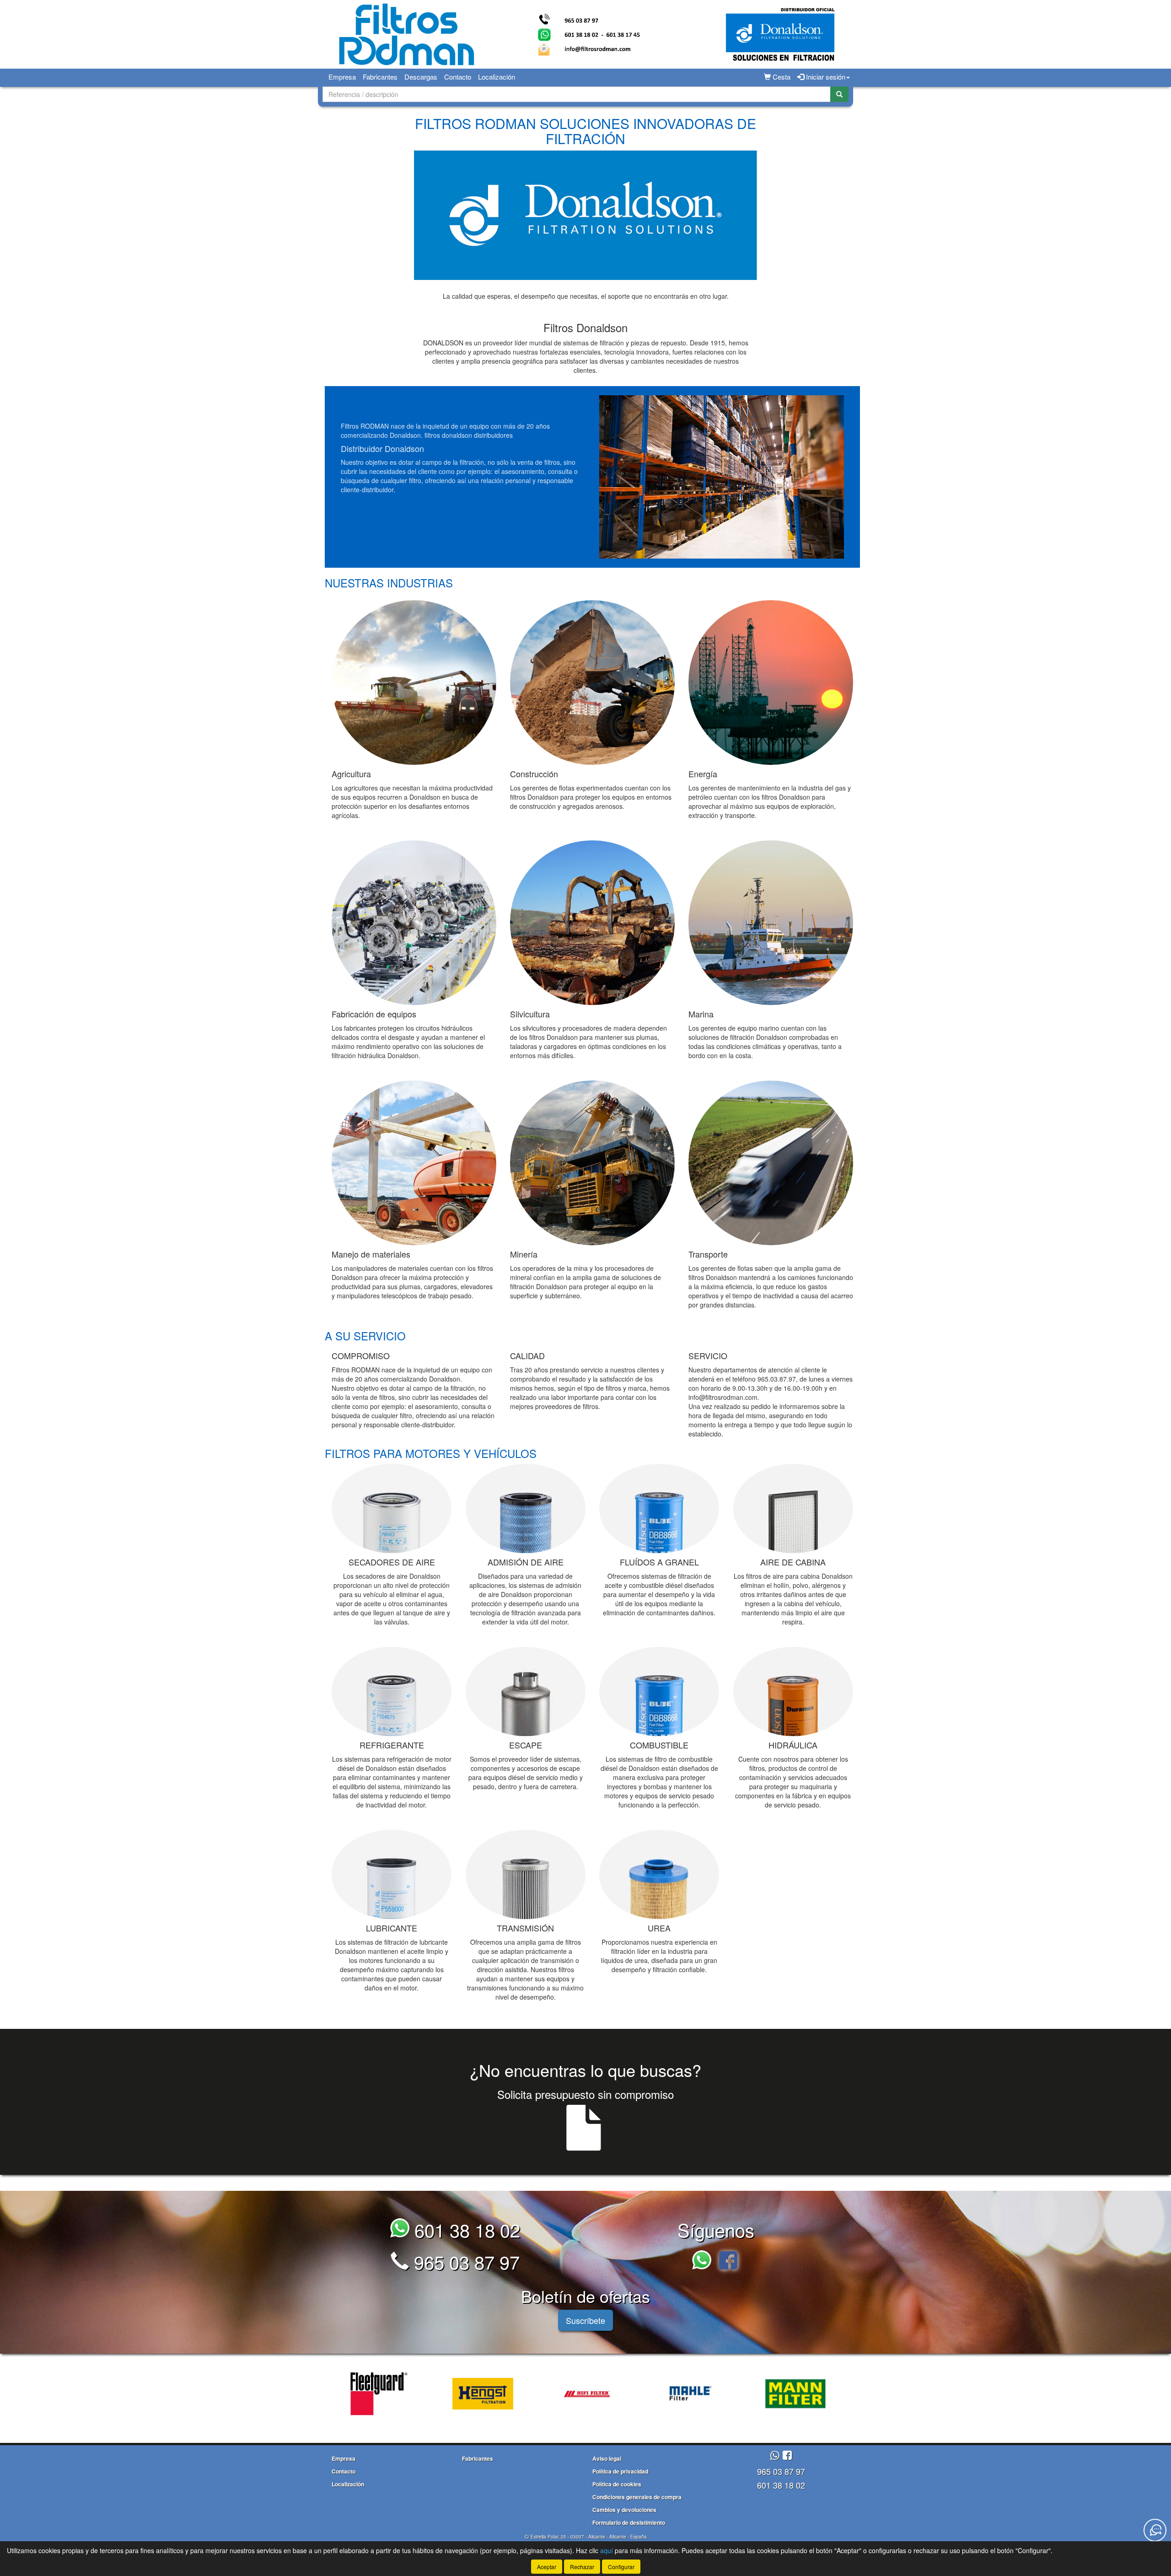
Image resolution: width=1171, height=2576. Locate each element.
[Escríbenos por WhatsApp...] (704, 2261)
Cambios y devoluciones (624, 2510)
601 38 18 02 (465, 2229)
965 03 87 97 (464, 2261)
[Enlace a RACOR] (753, 2394)
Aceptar (547, 2567)
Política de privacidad (620, 2471)
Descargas (421, 77)
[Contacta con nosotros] (1155, 2530)
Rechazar (582, 2567)
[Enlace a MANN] (649, 2394)
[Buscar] (839, 94)
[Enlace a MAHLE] (544, 2394)
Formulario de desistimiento (629, 2522)
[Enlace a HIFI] (440, 2394)
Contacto (458, 77)
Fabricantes (380, 77)
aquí (607, 2550)
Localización (497, 77)
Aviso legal (607, 2458)
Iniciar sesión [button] (825, 77)
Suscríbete (585, 2320)
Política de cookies (617, 2484)
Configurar (621, 2567)
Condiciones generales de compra (637, 2497)
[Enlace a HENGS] (336, 2394)
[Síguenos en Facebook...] (728, 2261)
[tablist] (585, 2393)
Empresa (342, 77)
